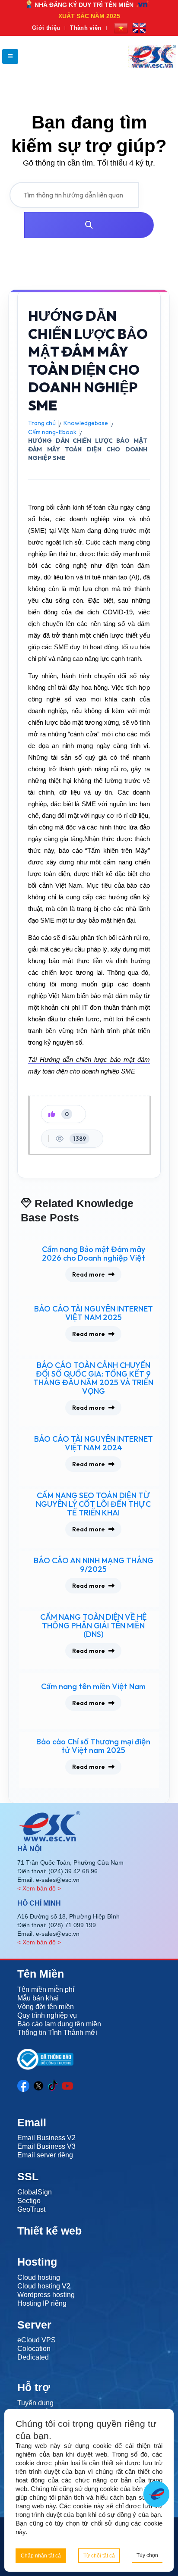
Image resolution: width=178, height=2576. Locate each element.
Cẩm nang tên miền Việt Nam (93, 1687)
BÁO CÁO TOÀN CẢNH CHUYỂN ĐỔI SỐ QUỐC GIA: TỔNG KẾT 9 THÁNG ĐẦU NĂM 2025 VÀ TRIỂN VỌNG (93, 1378)
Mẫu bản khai (38, 1998)
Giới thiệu (46, 28)
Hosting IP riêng (42, 2303)
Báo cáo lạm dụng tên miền (59, 2024)
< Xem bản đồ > (39, 1888)
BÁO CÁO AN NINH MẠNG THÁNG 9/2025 (94, 1565)
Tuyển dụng (35, 2403)
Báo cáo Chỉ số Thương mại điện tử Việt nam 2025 (93, 1746)
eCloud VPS (37, 2340)
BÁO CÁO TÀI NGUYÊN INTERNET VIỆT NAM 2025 (94, 1313)
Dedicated (33, 2357)
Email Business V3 (46, 2146)
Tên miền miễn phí (46, 1989)
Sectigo (29, 2201)
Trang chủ (42, 423)
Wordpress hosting (46, 2295)
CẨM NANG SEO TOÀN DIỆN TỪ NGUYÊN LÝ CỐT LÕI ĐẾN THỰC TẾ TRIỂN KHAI (93, 1504)
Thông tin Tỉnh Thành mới (57, 2033)
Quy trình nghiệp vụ (47, 2015)
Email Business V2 (46, 2138)
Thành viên (86, 28)
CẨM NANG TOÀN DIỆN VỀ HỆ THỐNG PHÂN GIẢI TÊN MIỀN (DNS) (94, 1626)
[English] (139, 28)
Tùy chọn (147, 2555)
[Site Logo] (152, 56)
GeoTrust (31, 2209)
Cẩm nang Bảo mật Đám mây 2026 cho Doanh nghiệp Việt (94, 1254)
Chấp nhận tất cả (41, 2556)
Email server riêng (45, 2155)
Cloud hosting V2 (44, 2286)
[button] (10, 56)
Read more (89, 1274)
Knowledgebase (86, 423)
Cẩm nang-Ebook (52, 432)
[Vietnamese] (121, 28)
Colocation (34, 2349)
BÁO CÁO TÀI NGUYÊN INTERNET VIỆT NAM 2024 (94, 1443)
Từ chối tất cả (99, 2556)
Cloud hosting (39, 2277)
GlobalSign (35, 2192)
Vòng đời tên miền (46, 2007)
